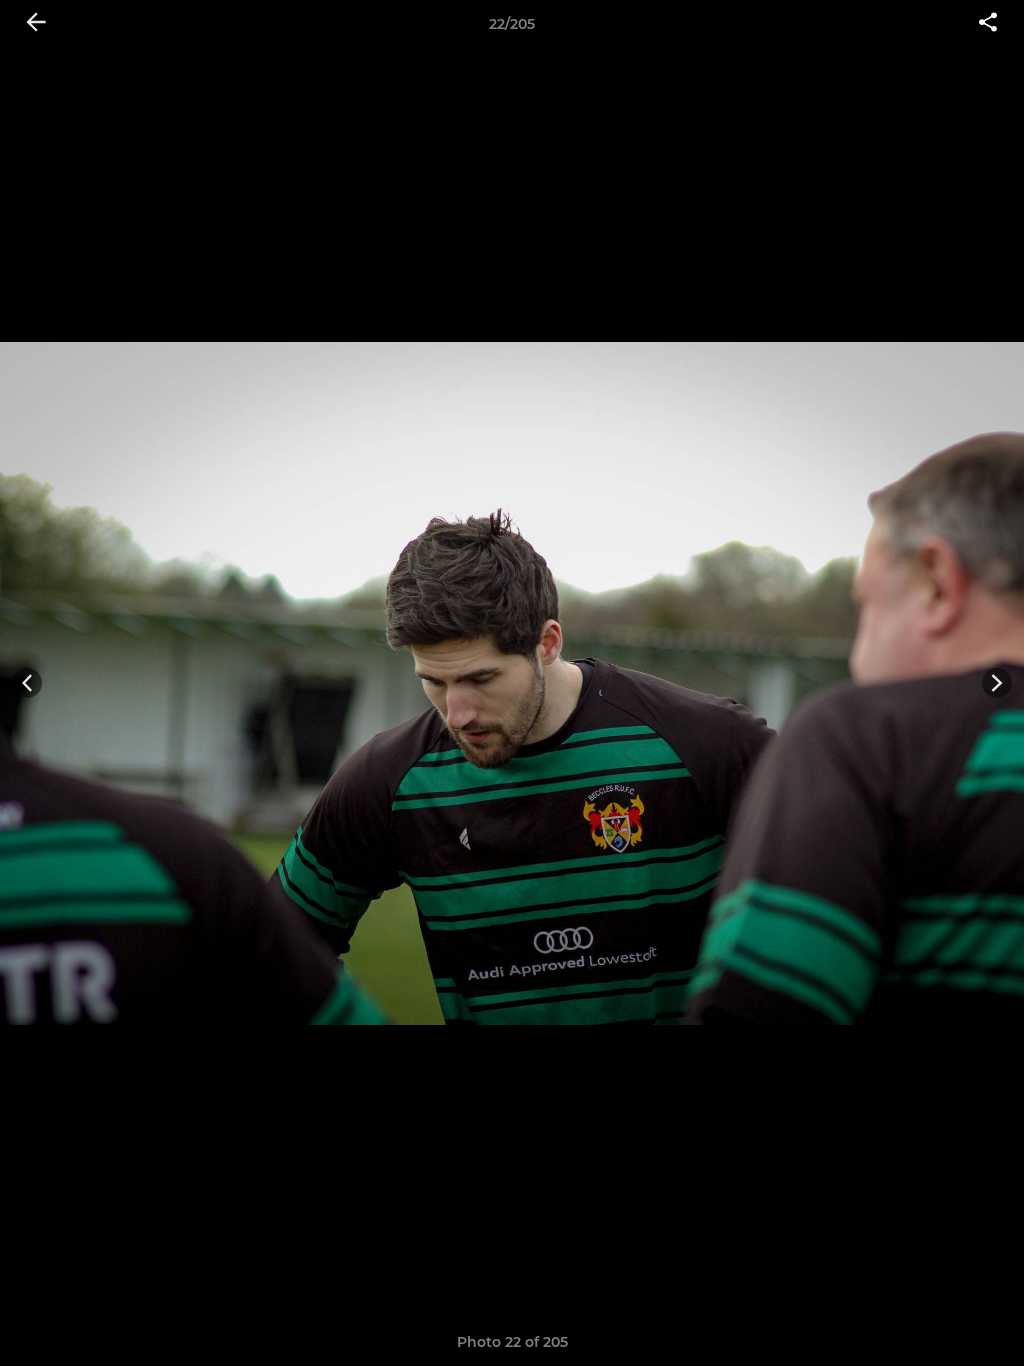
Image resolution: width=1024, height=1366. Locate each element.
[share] (988, 24)
